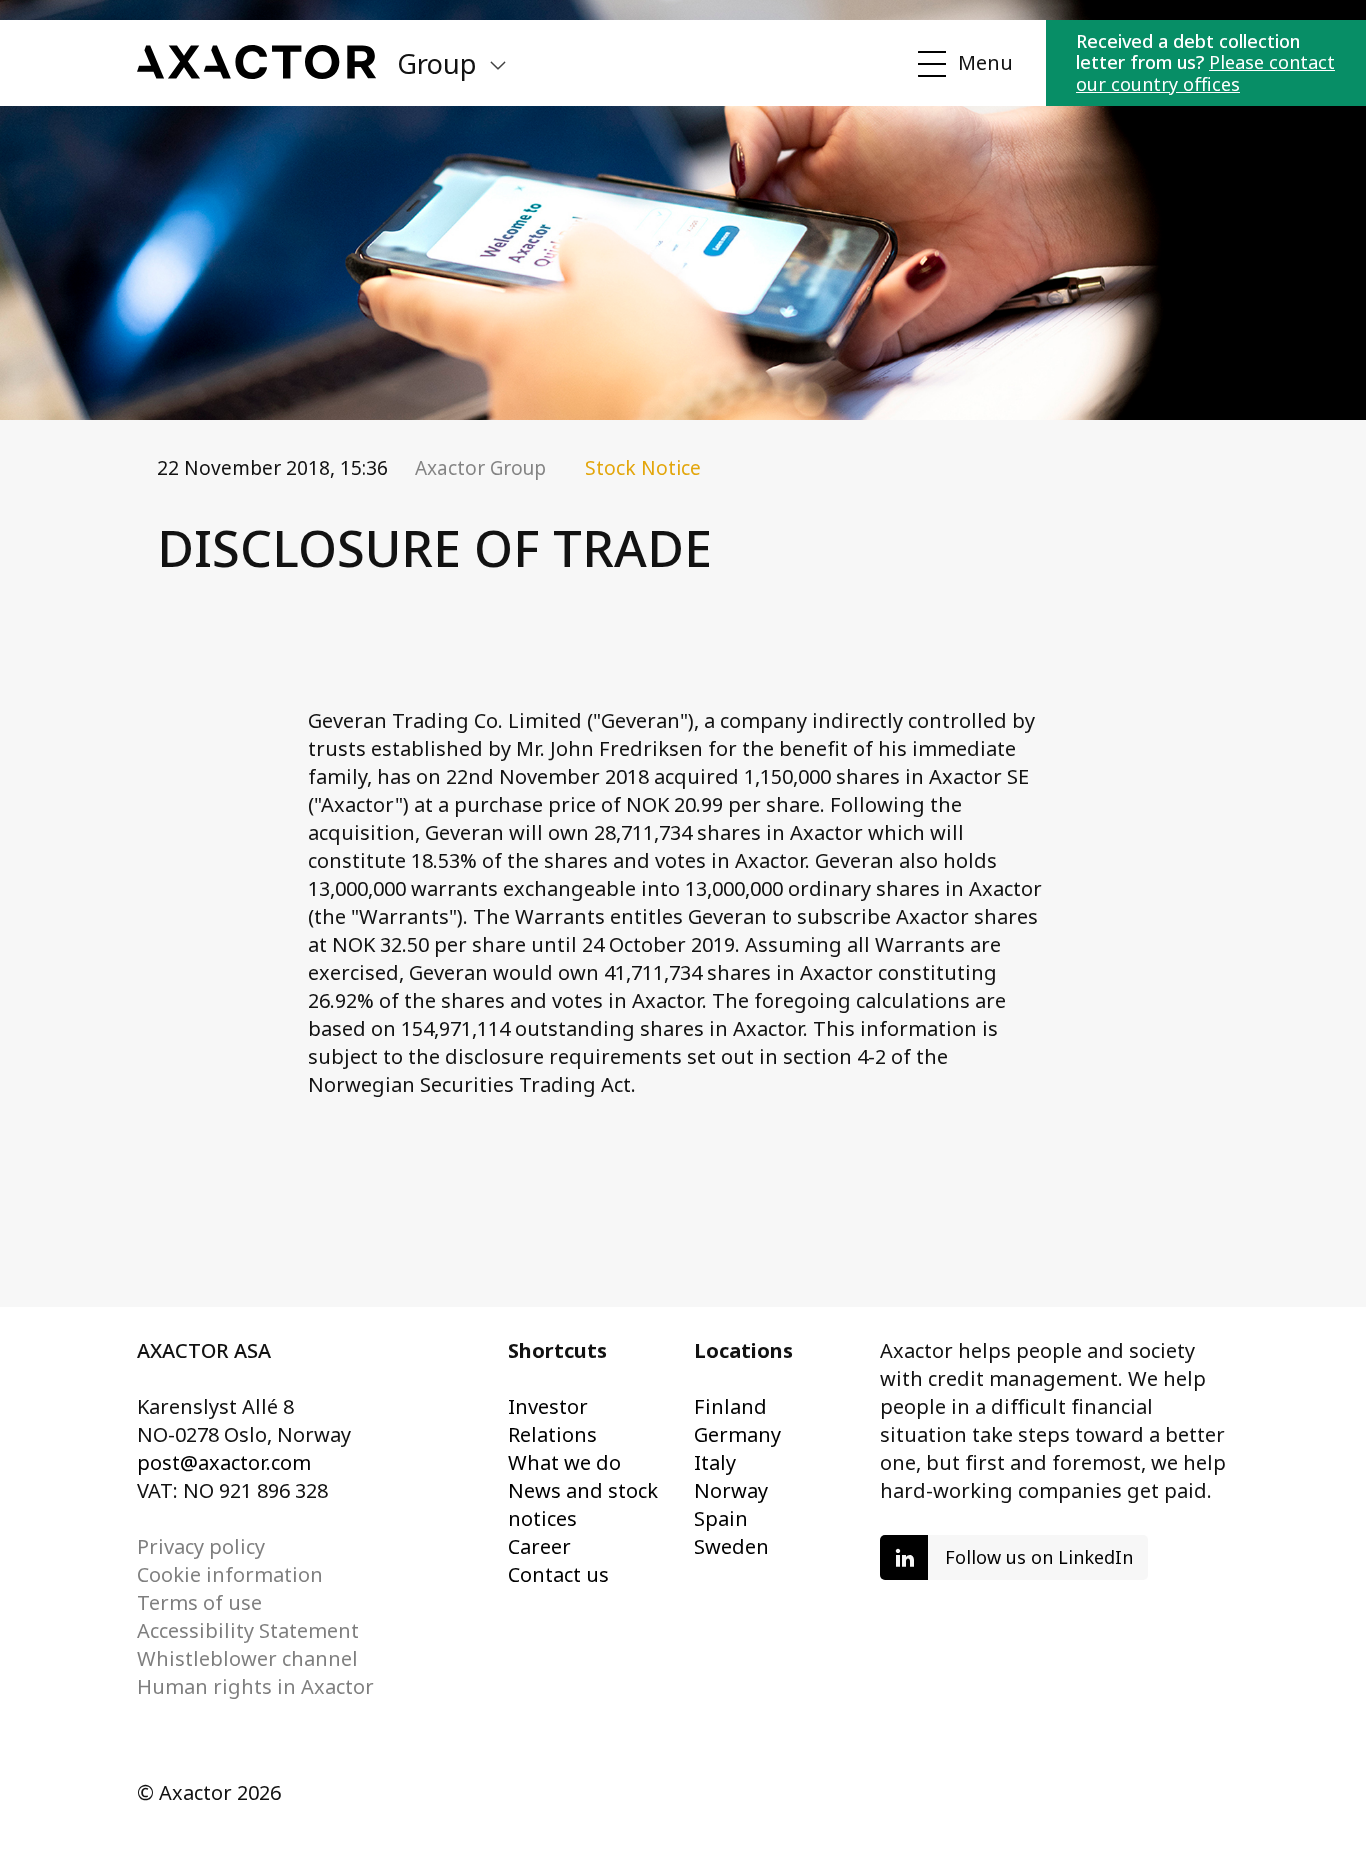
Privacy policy (201, 1546)
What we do (564, 1462)
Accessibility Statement (248, 1630)
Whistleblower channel (247, 1658)
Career (539, 1546)
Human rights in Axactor (255, 1686)
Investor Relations (552, 1420)
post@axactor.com (224, 1462)
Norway (731, 1490)
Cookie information (230, 1574)
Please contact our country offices (1205, 73)
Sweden (731, 1546)
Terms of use (199, 1602)
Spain (721, 1518)
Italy (715, 1462)
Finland (730, 1406)
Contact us (558, 1574)
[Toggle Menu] (962, 64)
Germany (737, 1434)
